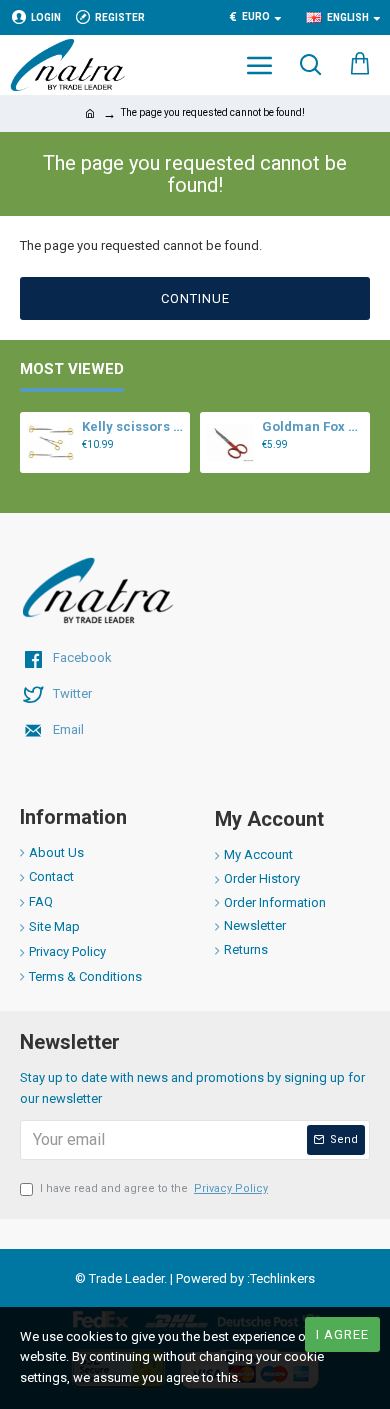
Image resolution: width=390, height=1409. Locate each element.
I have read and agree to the (154, 1188)
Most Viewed (72, 369)
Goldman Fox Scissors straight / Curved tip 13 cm (312, 426)
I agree (342, 1334)
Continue (195, 298)
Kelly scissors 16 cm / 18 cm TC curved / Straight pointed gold (132, 426)
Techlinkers (282, 1278)
